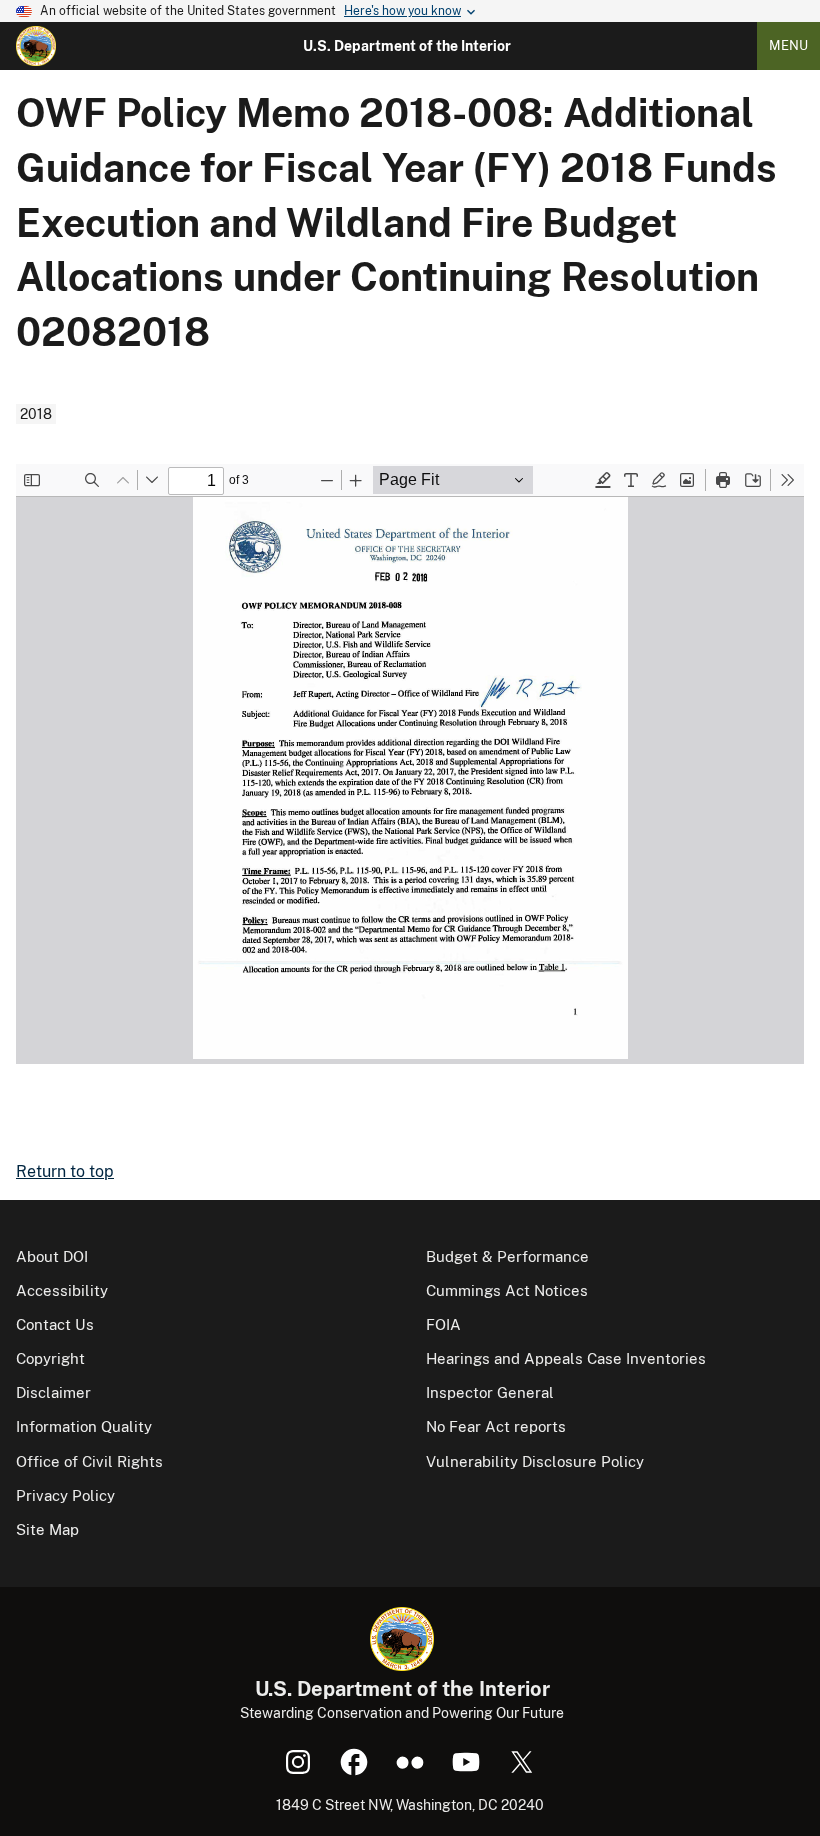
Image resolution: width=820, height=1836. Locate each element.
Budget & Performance (507, 1256)
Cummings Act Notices (507, 1290)
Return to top (65, 1171)
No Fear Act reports (496, 1426)
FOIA (443, 1324)
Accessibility (62, 1290)
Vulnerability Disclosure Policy (535, 1461)
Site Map (47, 1529)
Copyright (50, 1358)
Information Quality (84, 1426)
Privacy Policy (65, 1495)
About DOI (52, 1256)
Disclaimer (53, 1392)
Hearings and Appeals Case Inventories (566, 1358)
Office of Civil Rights (89, 1461)
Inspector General (490, 1392)
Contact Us (55, 1324)
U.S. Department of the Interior (407, 46)
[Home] (36, 46)
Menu (788, 45)
